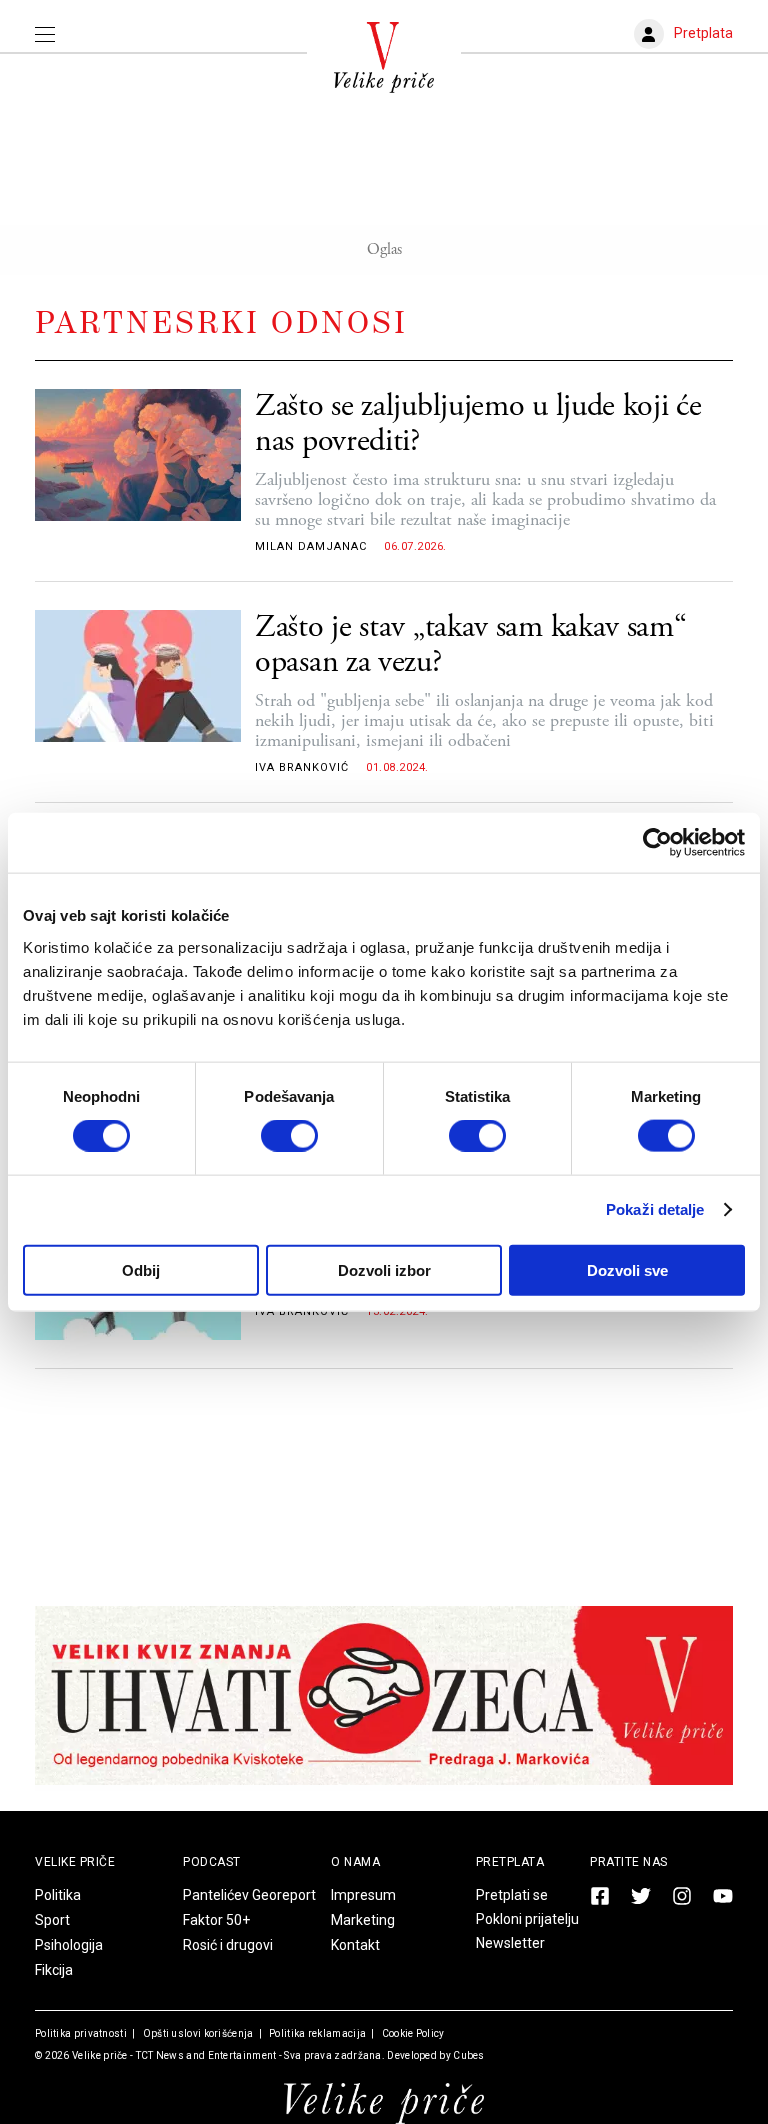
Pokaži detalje (655, 1209)
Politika (58, 1895)
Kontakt (355, 1945)
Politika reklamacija (316, 2033)
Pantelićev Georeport (249, 1895)
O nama (355, 1862)
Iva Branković (302, 767)
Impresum (363, 1895)
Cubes (469, 2055)
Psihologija (69, 1945)
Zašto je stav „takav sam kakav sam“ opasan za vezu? (471, 645)
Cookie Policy (411, 2033)
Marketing (363, 1920)
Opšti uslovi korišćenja (196, 2033)
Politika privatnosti (81, 2033)
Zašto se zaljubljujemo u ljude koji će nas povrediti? (478, 424)
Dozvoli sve (627, 1269)
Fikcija (54, 1970)
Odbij (141, 1269)
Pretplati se (512, 1895)
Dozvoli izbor (384, 1269)
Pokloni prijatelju (527, 1919)
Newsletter (510, 1943)
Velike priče (100, 2055)
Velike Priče (75, 1862)
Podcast (212, 1862)
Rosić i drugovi (228, 1945)
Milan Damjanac (311, 546)
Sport (52, 1920)
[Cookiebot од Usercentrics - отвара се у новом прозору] (657, 843)
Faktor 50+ (216, 1920)
